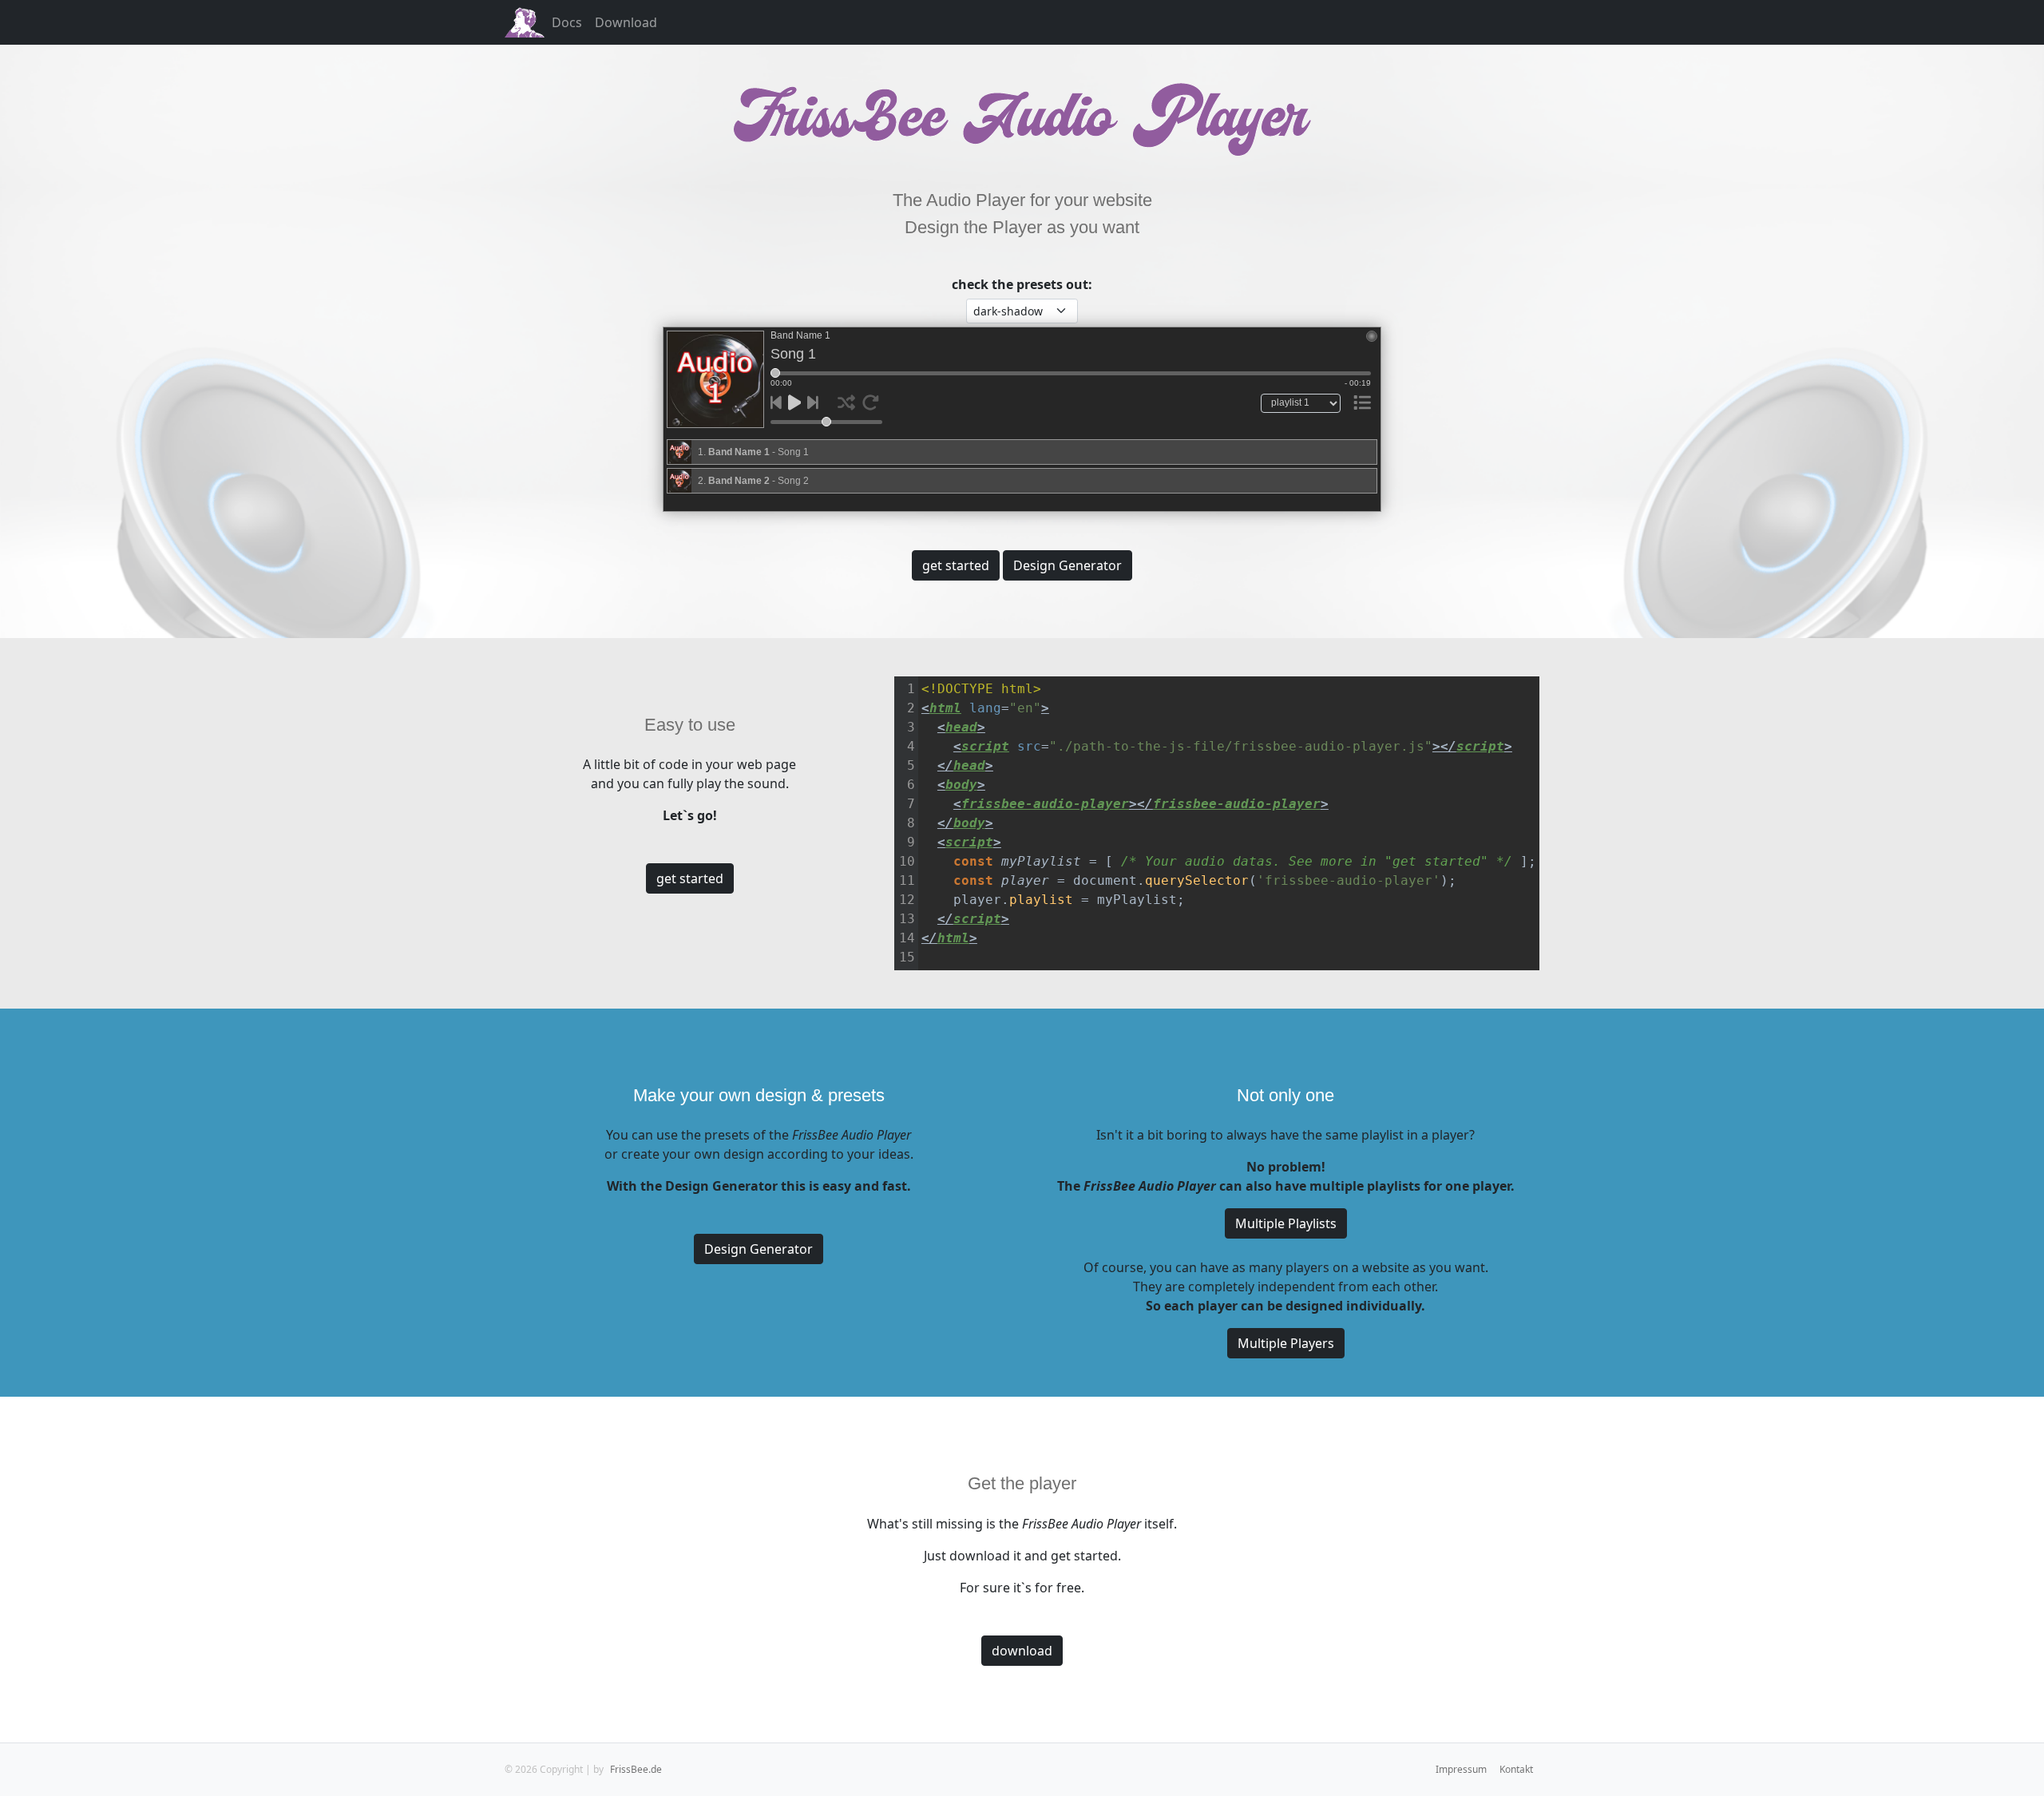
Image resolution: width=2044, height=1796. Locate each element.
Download (626, 22)
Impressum (1461, 1769)
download (1022, 1651)
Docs (567, 22)
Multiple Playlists (1286, 1223)
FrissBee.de (636, 1769)
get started (956, 565)
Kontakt (1516, 1769)
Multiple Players (1286, 1343)
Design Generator (1068, 565)
